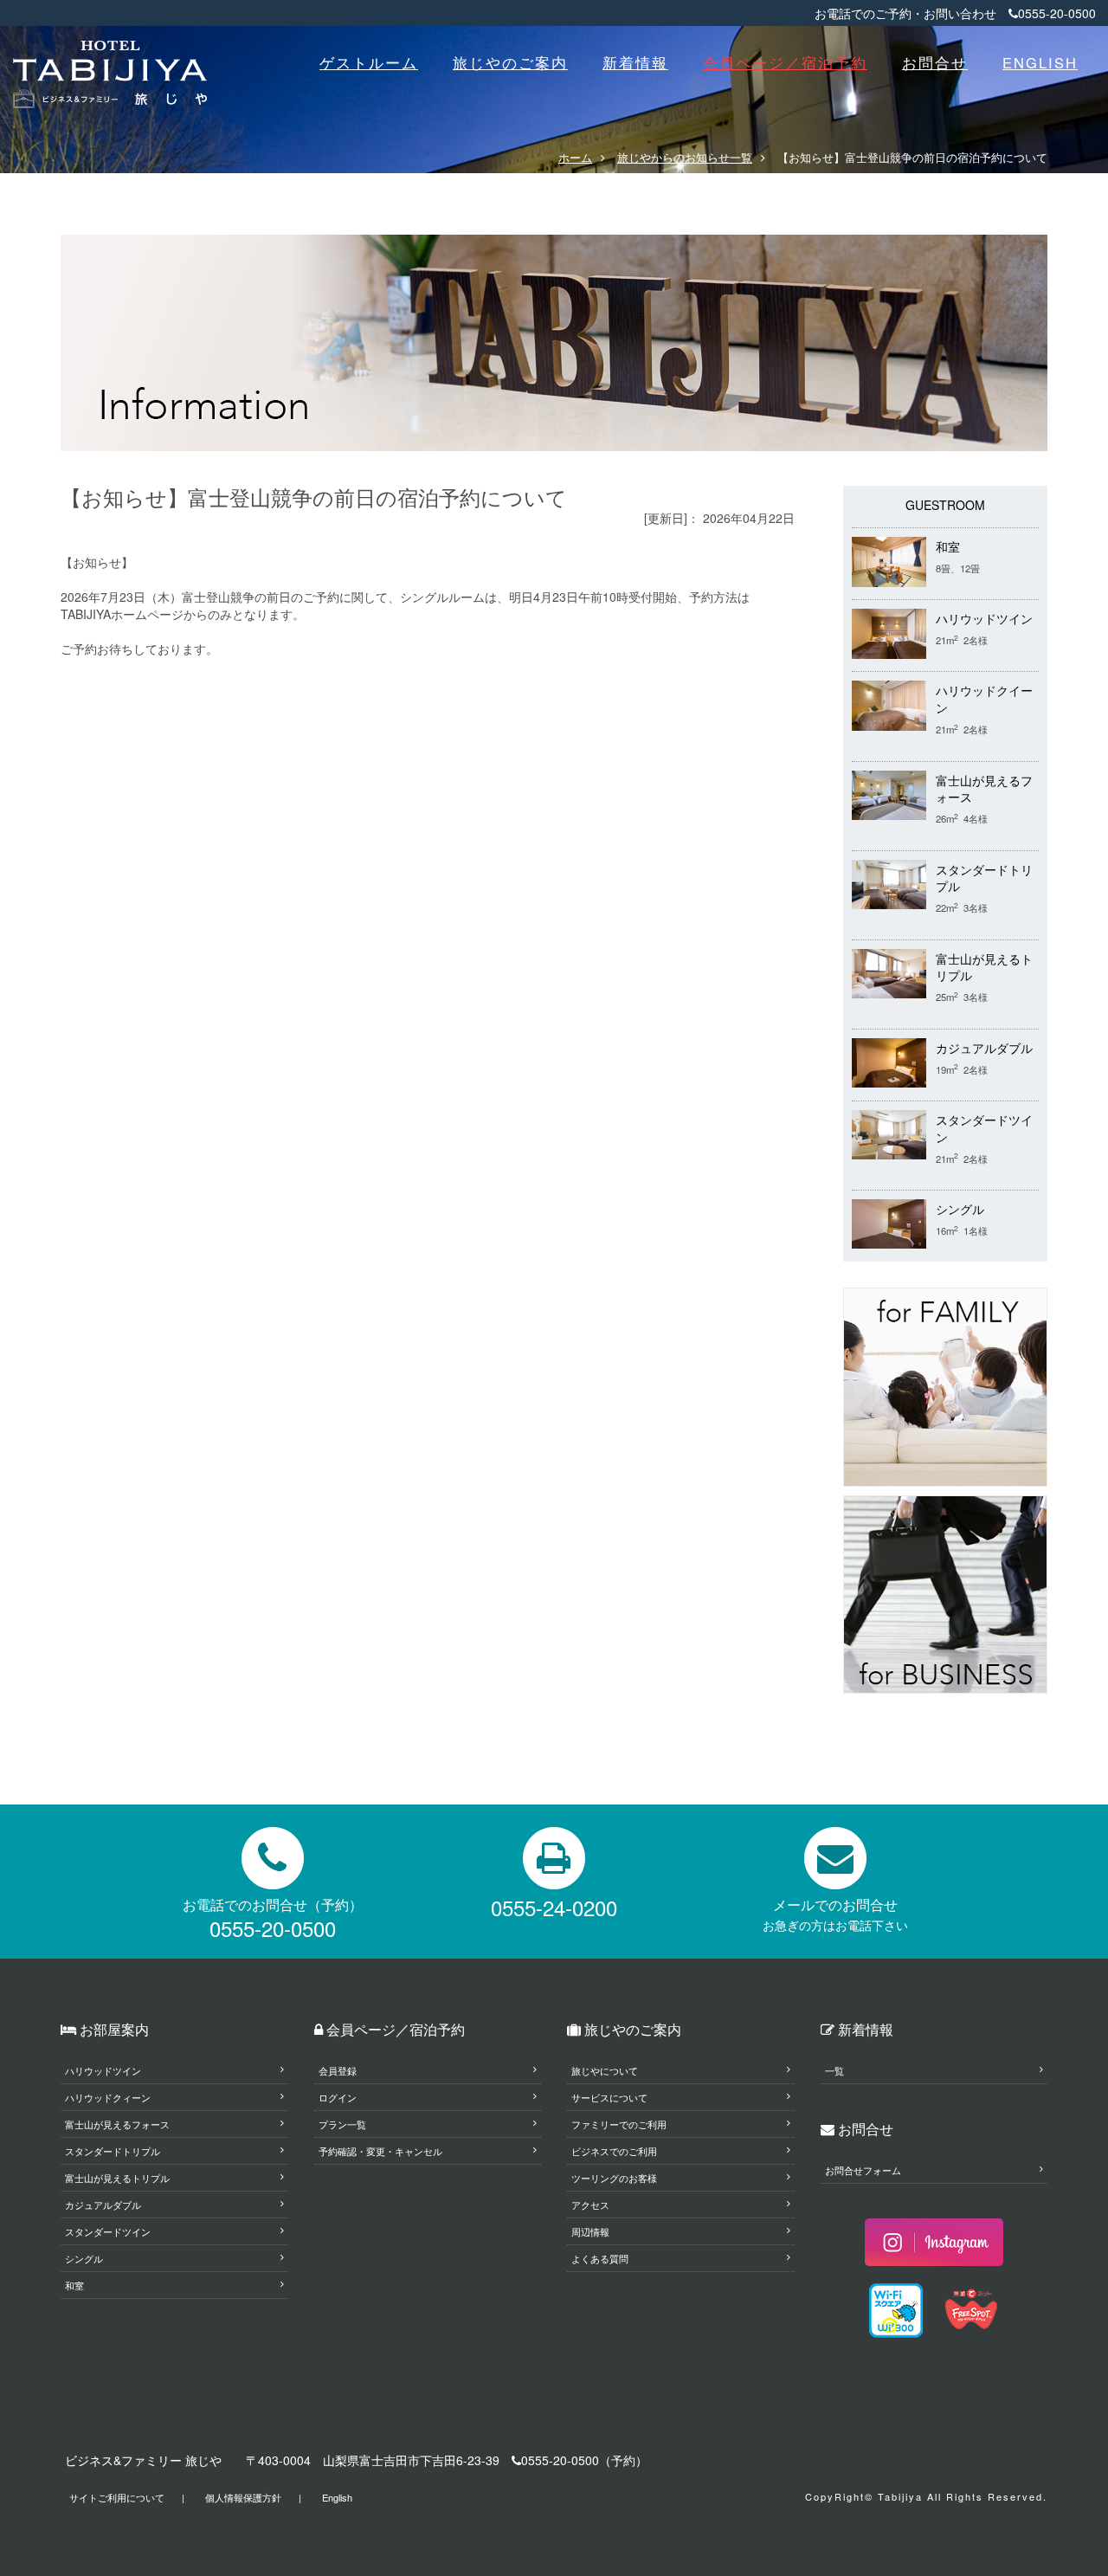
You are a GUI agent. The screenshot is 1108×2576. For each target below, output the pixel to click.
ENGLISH (1040, 62)
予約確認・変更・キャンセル (380, 2151)
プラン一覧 (342, 2124)
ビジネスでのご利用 (614, 2151)
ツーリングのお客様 (614, 2178)
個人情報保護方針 (243, 2497)
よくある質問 (600, 2258)
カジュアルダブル (984, 1048)
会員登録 (338, 2070)
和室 (948, 547)
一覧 (834, 2070)
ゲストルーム (369, 62)
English (337, 2497)
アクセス (590, 2205)
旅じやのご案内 (510, 62)
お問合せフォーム (863, 2170)
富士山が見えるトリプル (117, 2178)
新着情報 (635, 62)
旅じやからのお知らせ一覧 (685, 157)
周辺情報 (590, 2231)
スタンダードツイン (108, 2231)
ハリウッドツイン (984, 619)
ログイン (338, 2097)
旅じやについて (605, 2070)
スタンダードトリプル (113, 2151)
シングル (960, 1209)
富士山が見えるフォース (117, 2124)
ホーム (575, 157)
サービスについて (609, 2097)
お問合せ (935, 62)
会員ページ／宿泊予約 (785, 62)
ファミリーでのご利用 (619, 2124)
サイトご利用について (117, 2497)
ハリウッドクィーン (108, 2097)
